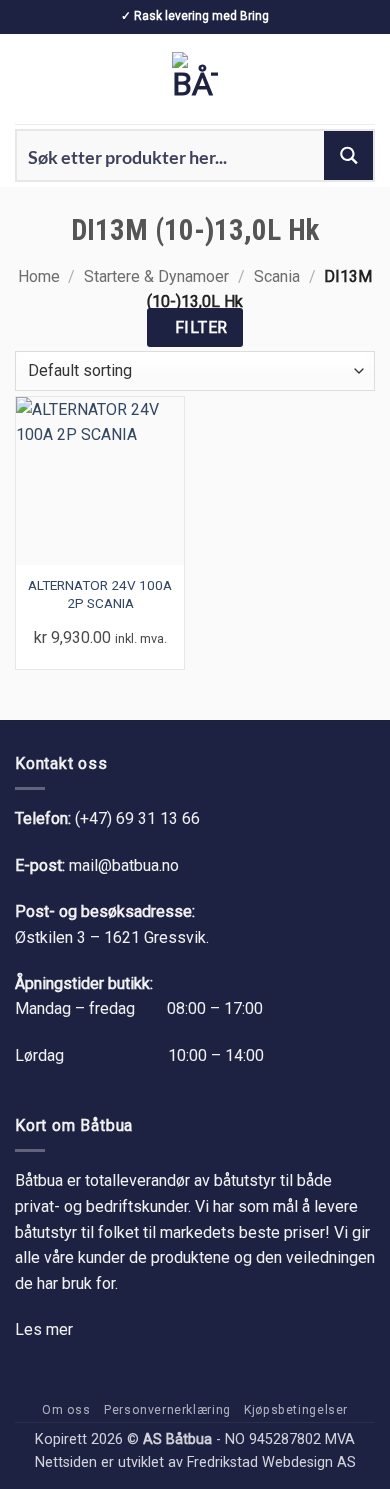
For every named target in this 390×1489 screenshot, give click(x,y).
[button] (27, 78)
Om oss (66, 1410)
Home (39, 276)
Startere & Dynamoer (156, 276)
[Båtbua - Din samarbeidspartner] (195, 79)
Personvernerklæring (167, 1410)
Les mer (44, 1329)
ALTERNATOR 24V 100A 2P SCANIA (100, 594)
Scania (277, 276)
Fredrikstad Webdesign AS (271, 1462)
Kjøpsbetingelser (296, 1410)
